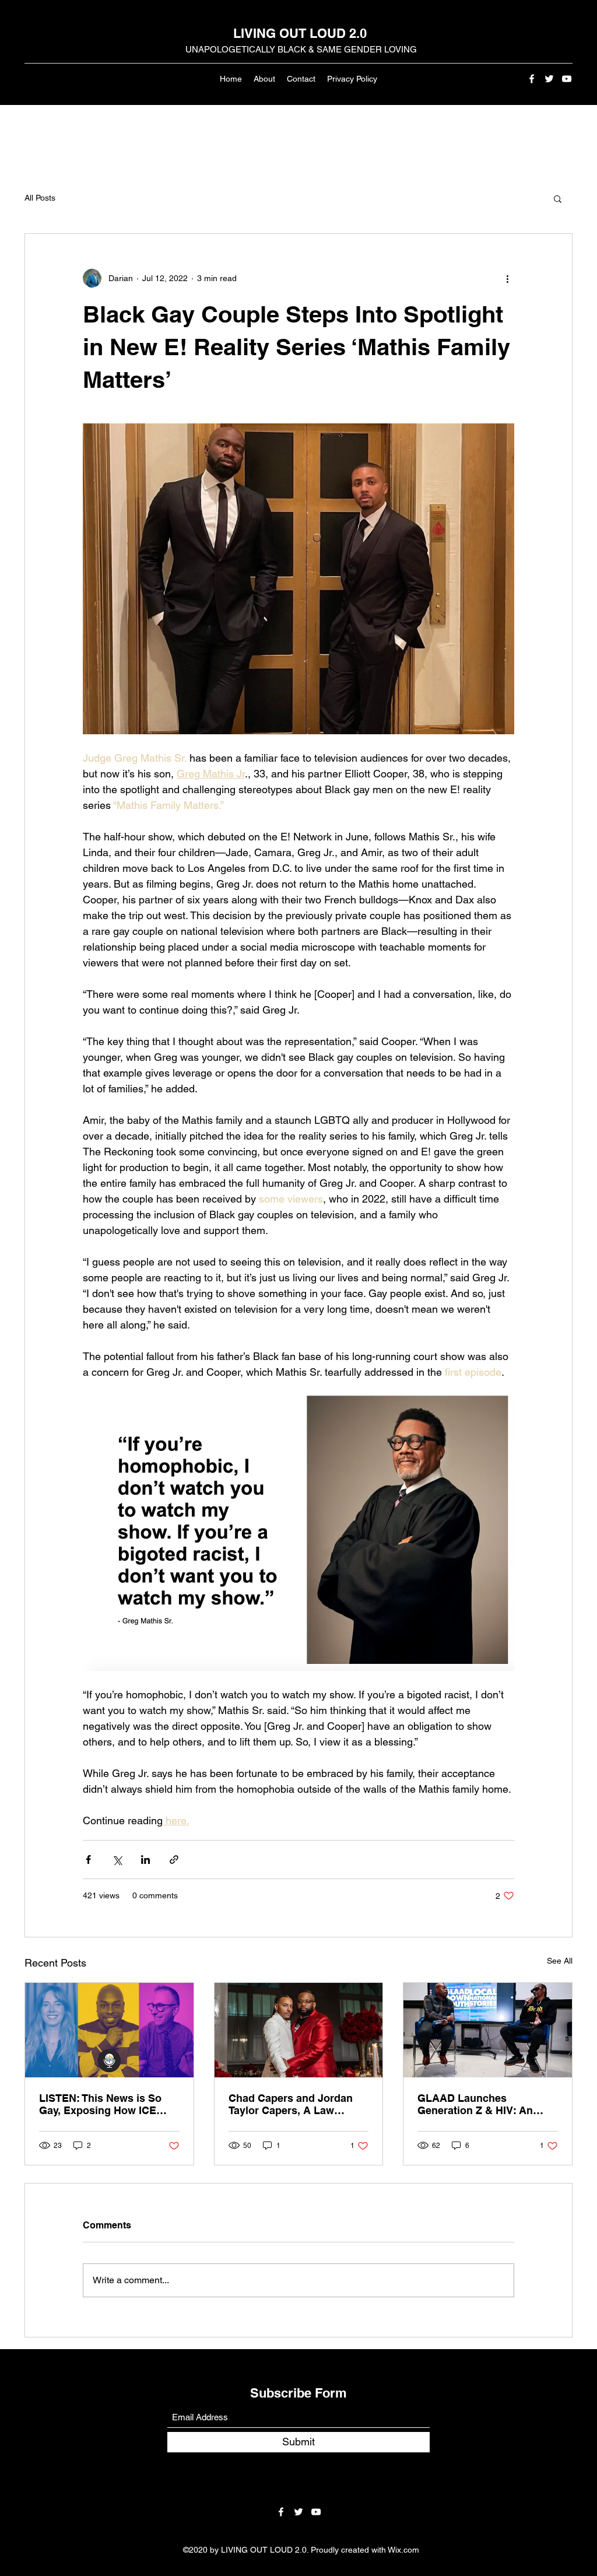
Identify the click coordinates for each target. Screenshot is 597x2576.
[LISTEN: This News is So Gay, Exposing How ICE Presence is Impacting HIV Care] (109, 2030)
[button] (558, 198)
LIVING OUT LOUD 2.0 (300, 33)
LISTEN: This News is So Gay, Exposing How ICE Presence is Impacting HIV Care (105, 2104)
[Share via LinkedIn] (145, 1860)
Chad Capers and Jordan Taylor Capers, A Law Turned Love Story (291, 2104)
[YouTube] (567, 79)
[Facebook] (532, 79)
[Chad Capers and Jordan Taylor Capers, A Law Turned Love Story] (299, 2030)
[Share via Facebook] (88, 1860)
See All (560, 1961)
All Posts (40, 198)
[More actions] (507, 278)
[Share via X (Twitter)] (117, 1860)
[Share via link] (174, 1860)
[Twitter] (549, 79)
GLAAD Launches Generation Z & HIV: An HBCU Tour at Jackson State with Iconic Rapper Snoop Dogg (487, 2104)
